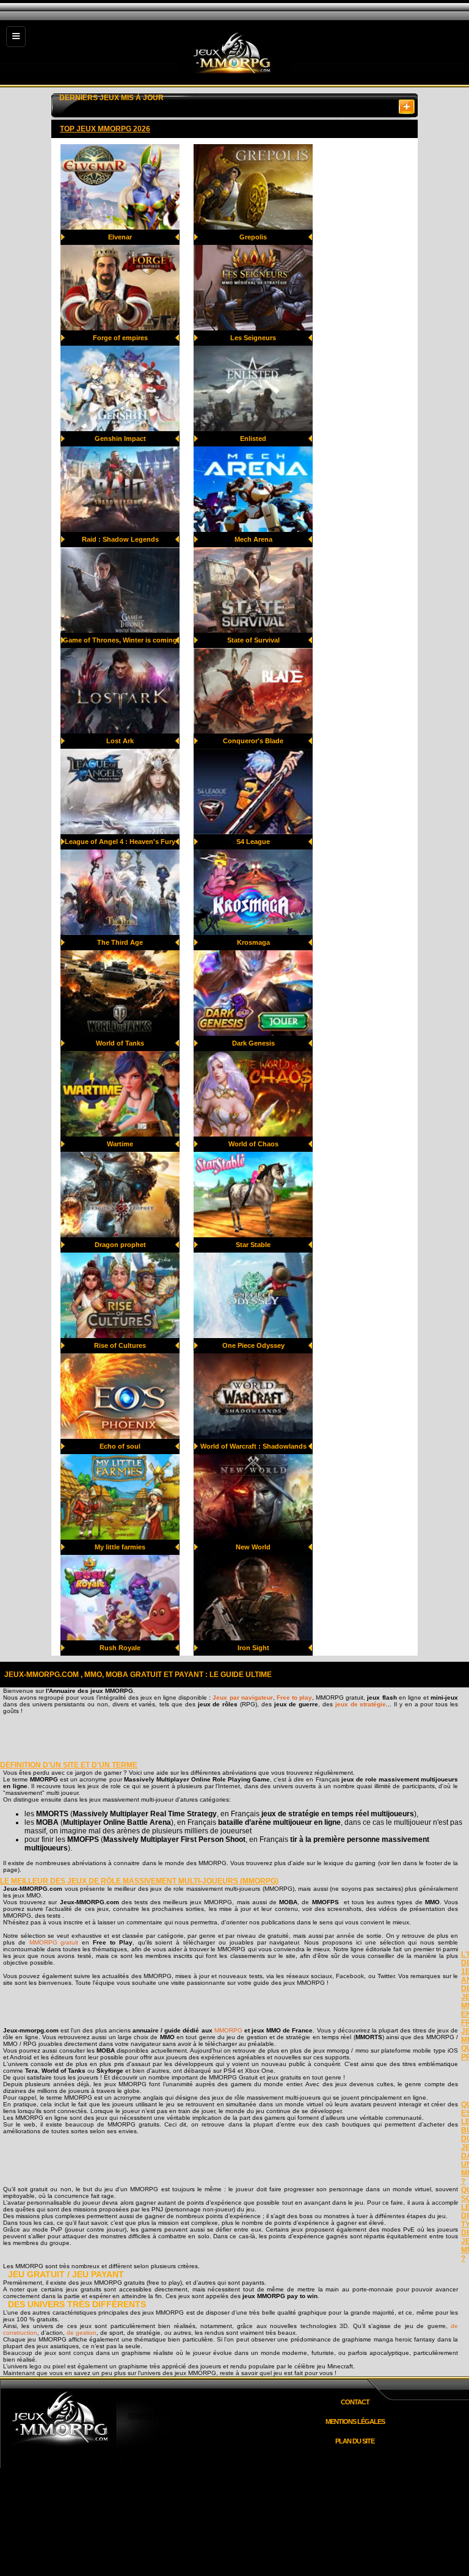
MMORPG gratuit (54, 1942)
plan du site (355, 2441)
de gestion (82, 2333)
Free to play (294, 1697)
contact (355, 2402)
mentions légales (355, 2421)
